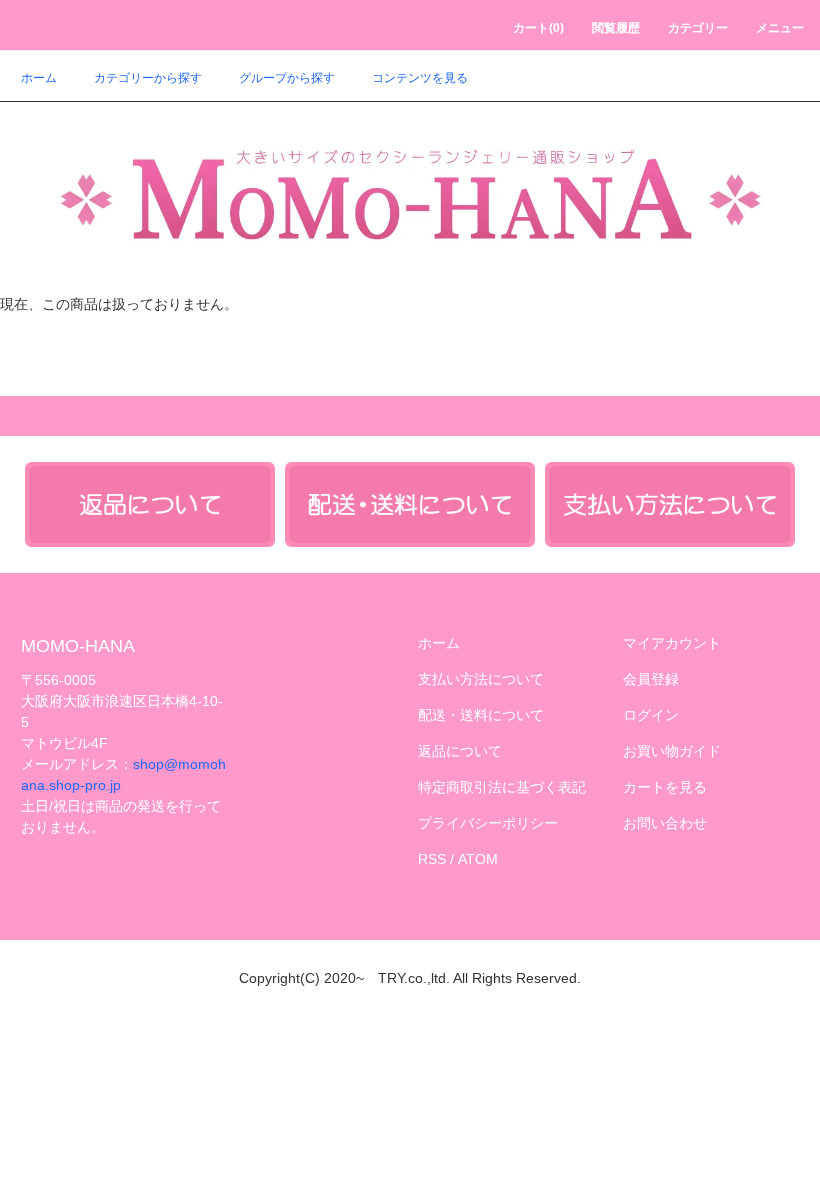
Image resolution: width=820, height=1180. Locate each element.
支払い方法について (481, 679)
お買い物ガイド (672, 751)
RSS (432, 859)
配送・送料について (481, 715)
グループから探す (287, 78)
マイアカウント (672, 643)
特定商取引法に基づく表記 (502, 787)
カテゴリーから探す (148, 78)
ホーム (39, 78)
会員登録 (651, 679)
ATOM (478, 859)
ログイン (651, 715)
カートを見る (665, 787)
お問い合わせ (665, 823)
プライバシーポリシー (488, 823)
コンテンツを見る (420, 78)
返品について (460, 751)
